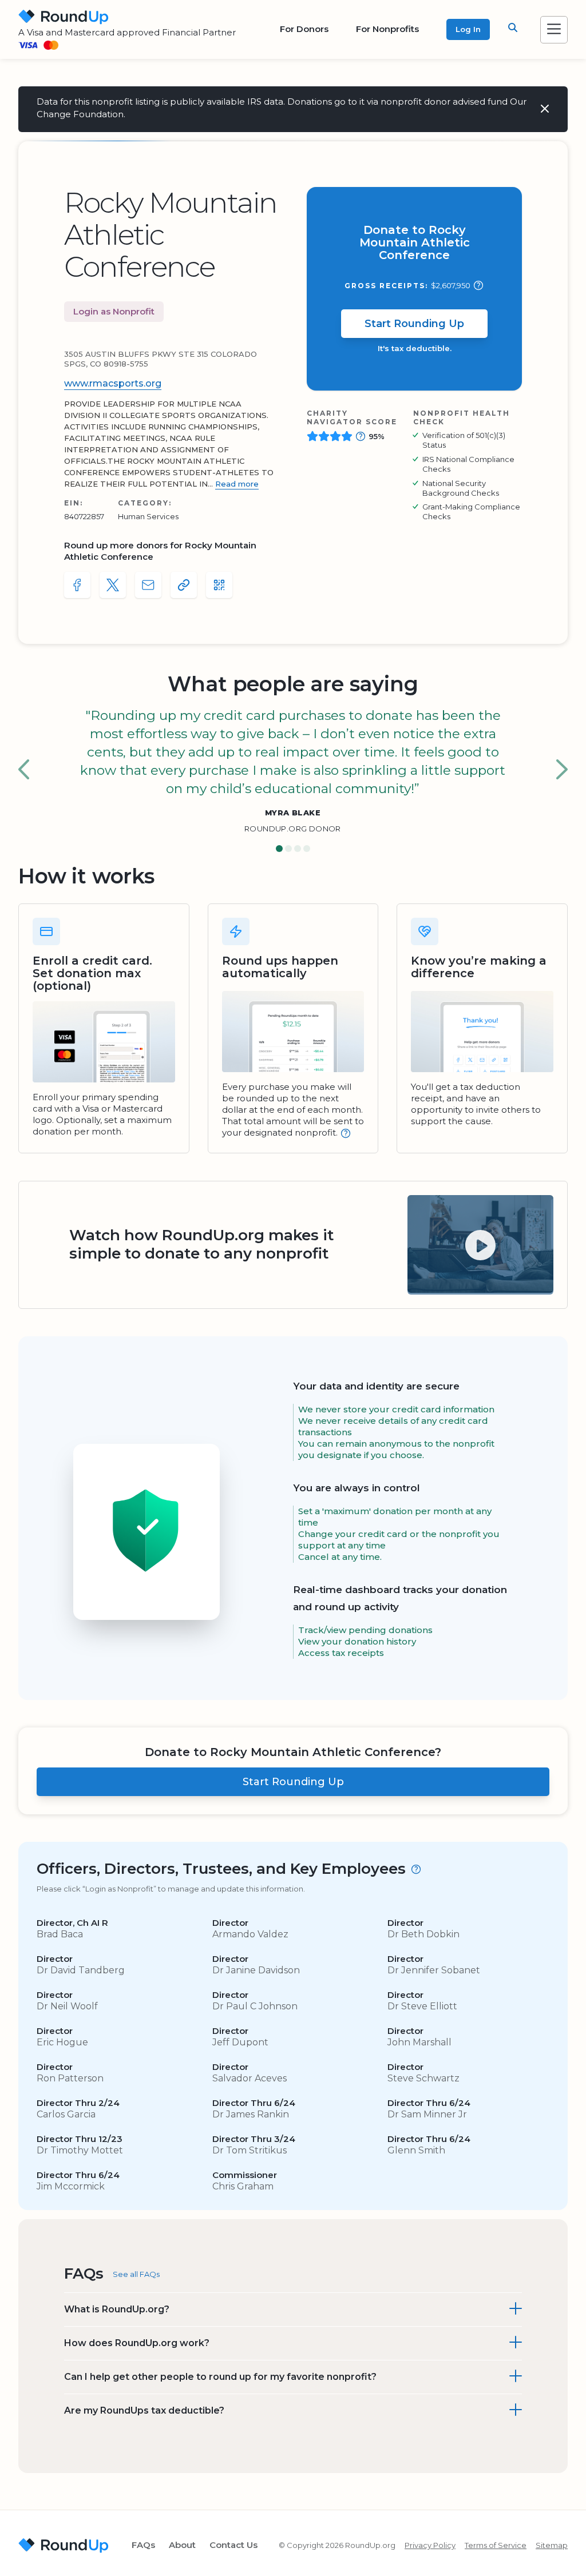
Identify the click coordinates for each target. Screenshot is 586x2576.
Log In (468, 29)
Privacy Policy (430, 2545)
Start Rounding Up (414, 324)
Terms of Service (496, 2545)
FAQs (143, 2545)
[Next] (562, 770)
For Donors (304, 29)
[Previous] (24, 770)
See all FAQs (136, 2274)
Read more (237, 484)
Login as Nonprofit (114, 311)
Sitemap (552, 2545)
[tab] (279, 849)
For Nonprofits (387, 29)
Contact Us (233, 2545)
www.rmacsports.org (113, 383)
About (182, 2545)
